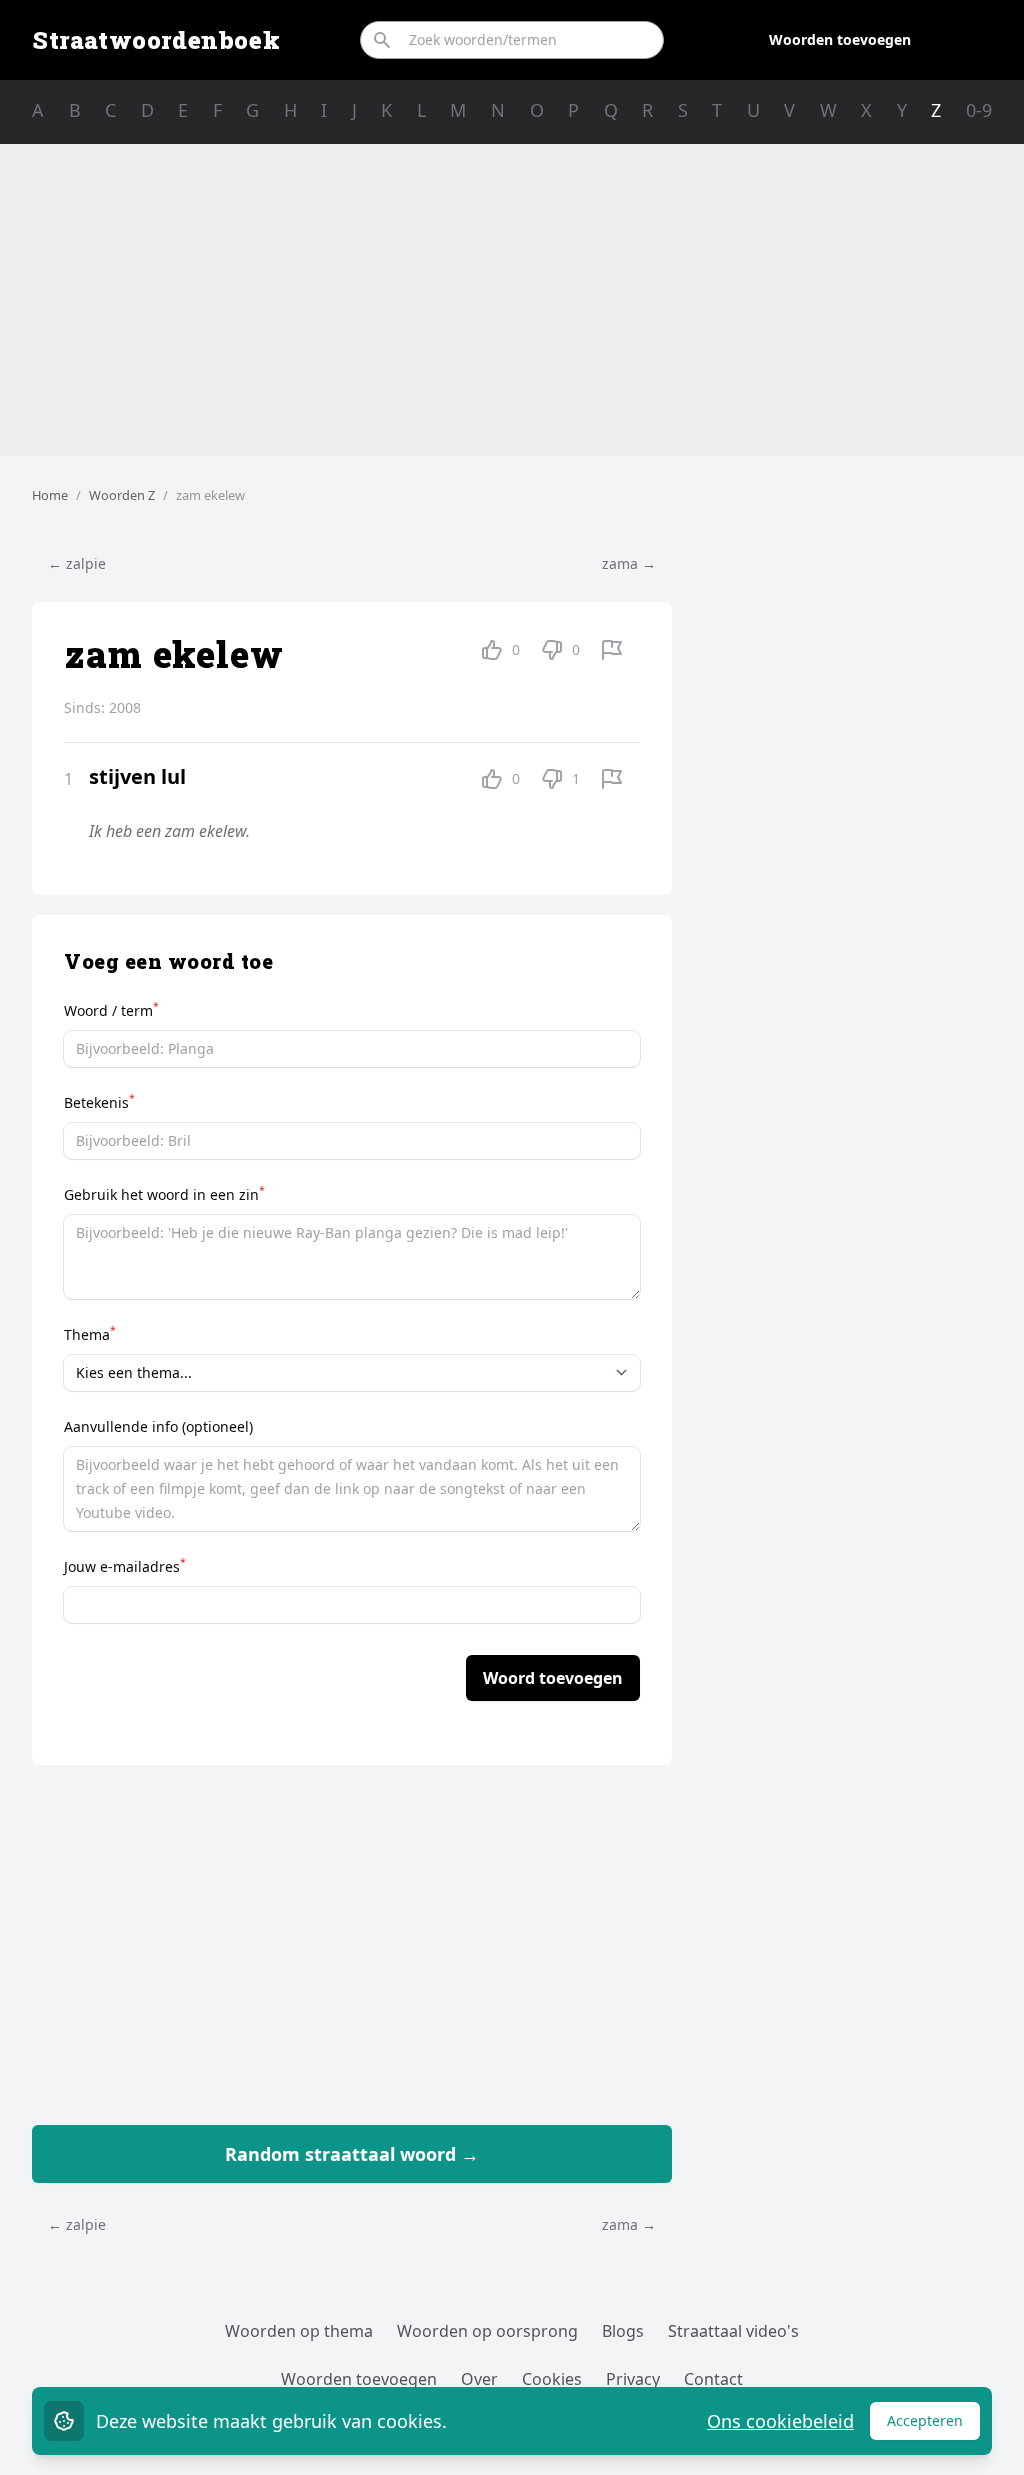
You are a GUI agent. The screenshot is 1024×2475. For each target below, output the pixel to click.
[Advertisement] (512, 300)
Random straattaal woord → (352, 2154)
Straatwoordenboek (156, 40)
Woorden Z (122, 495)
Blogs (623, 2331)
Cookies (552, 2379)
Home (50, 495)
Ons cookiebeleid (780, 2421)
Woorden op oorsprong (487, 2331)
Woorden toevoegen (840, 39)
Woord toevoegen (553, 1678)
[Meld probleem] (612, 650)
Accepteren (933, 2425)
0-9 (979, 110)
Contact (713, 2379)
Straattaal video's (733, 2331)
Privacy (633, 2379)
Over (479, 2379)
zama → (629, 563)
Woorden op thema (299, 2331)
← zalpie (77, 563)
